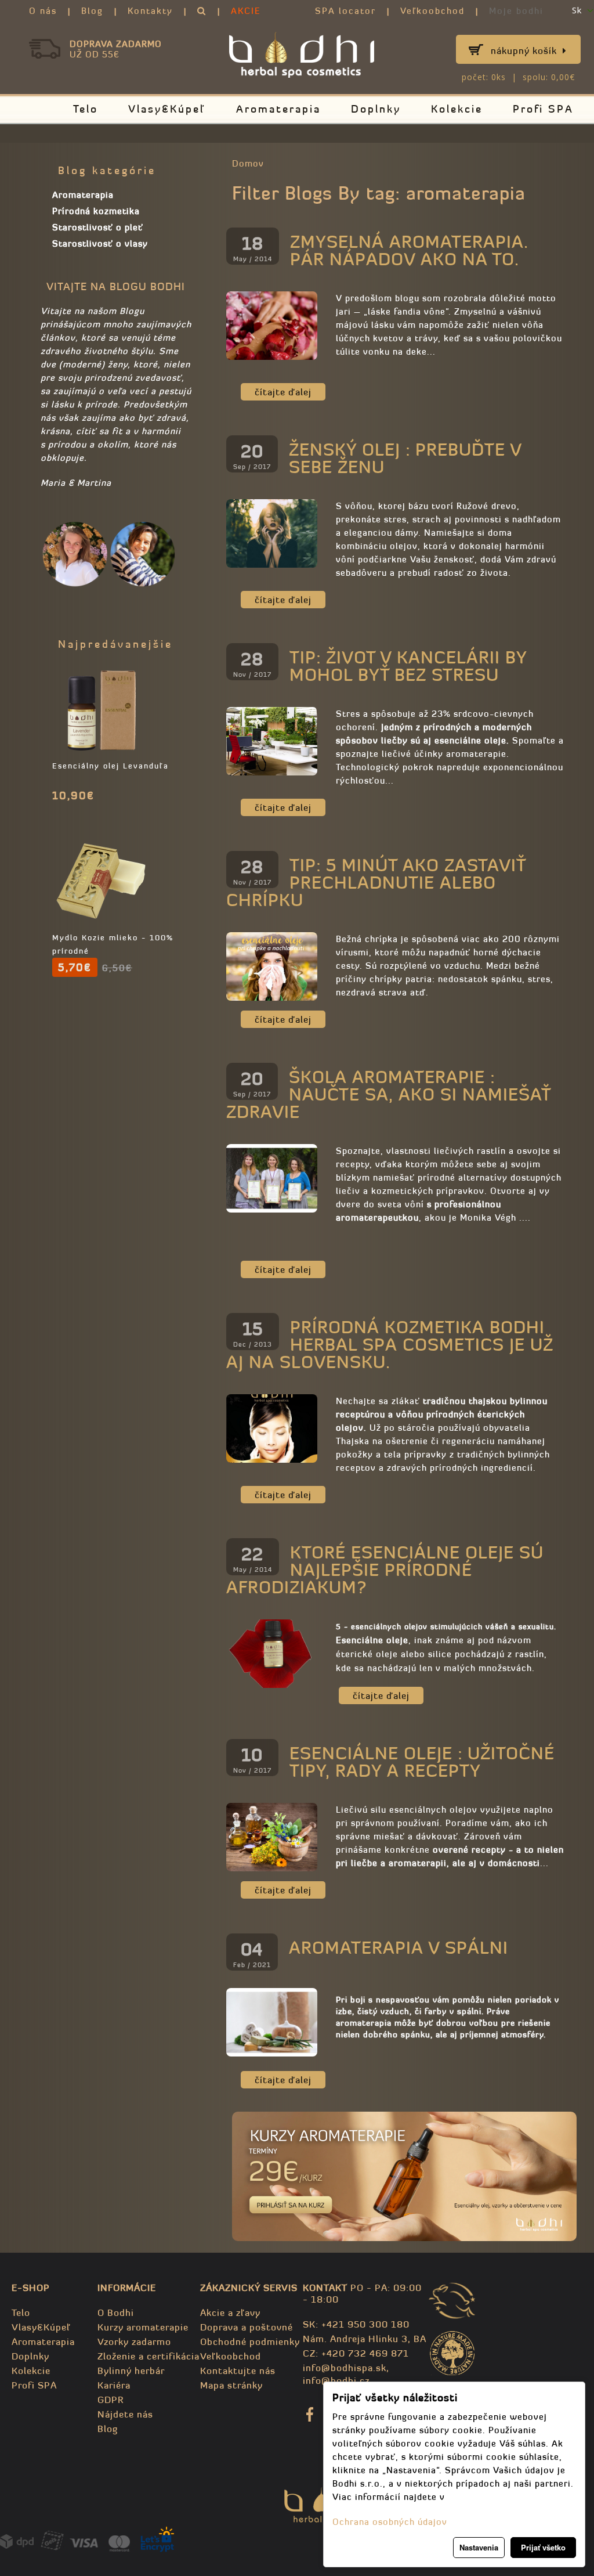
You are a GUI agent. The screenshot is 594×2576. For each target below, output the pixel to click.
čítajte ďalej (283, 392)
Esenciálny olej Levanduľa (111, 766)
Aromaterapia (278, 109)
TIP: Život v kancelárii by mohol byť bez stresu (408, 666)
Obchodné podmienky (250, 2342)
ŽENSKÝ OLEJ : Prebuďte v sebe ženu (405, 458)
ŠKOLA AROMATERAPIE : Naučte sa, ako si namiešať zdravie (388, 1094)
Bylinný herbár (131, 2371)
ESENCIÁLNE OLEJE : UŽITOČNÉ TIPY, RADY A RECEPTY (422, 1762)
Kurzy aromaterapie (143, 2327)
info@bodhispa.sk (345, 2368)
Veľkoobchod (432, 11)
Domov (248, 163)
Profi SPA (543, 109)
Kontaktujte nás (238, 2371)
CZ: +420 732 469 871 (356, 2353)
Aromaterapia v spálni (399, 1948)
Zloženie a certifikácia (148, 2356)
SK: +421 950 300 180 (356, 2324)
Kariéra (114, 2385)
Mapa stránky (231, 2385)
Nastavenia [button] (479, 2547)
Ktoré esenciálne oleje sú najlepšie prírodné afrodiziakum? (385, 1570)
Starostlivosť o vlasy (100, 243)
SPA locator (345, 11)
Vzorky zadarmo (134, 2342)
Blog (92, 11)
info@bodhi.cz (336, 2380)
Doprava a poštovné (247, 2327)
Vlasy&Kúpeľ (167, 109)
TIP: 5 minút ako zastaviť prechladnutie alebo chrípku (376, 883)
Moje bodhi (516, 11)
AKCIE (246, 11)
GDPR (111, 2400)
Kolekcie (457, 109)
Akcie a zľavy (230, 2312)
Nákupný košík (524, 50)
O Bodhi (116, 2312)
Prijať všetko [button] (543, 2547)
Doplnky (376, 109)
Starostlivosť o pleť (98, 227)
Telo (86, 109)
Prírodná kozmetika (96, 211)
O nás (43, 11)
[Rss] (568, 190)
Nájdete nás (125, 2414)
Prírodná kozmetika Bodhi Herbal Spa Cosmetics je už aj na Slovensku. (390, 1345)
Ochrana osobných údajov (390, 2522)
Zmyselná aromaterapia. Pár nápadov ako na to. (409, 250)
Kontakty (150, 11)
